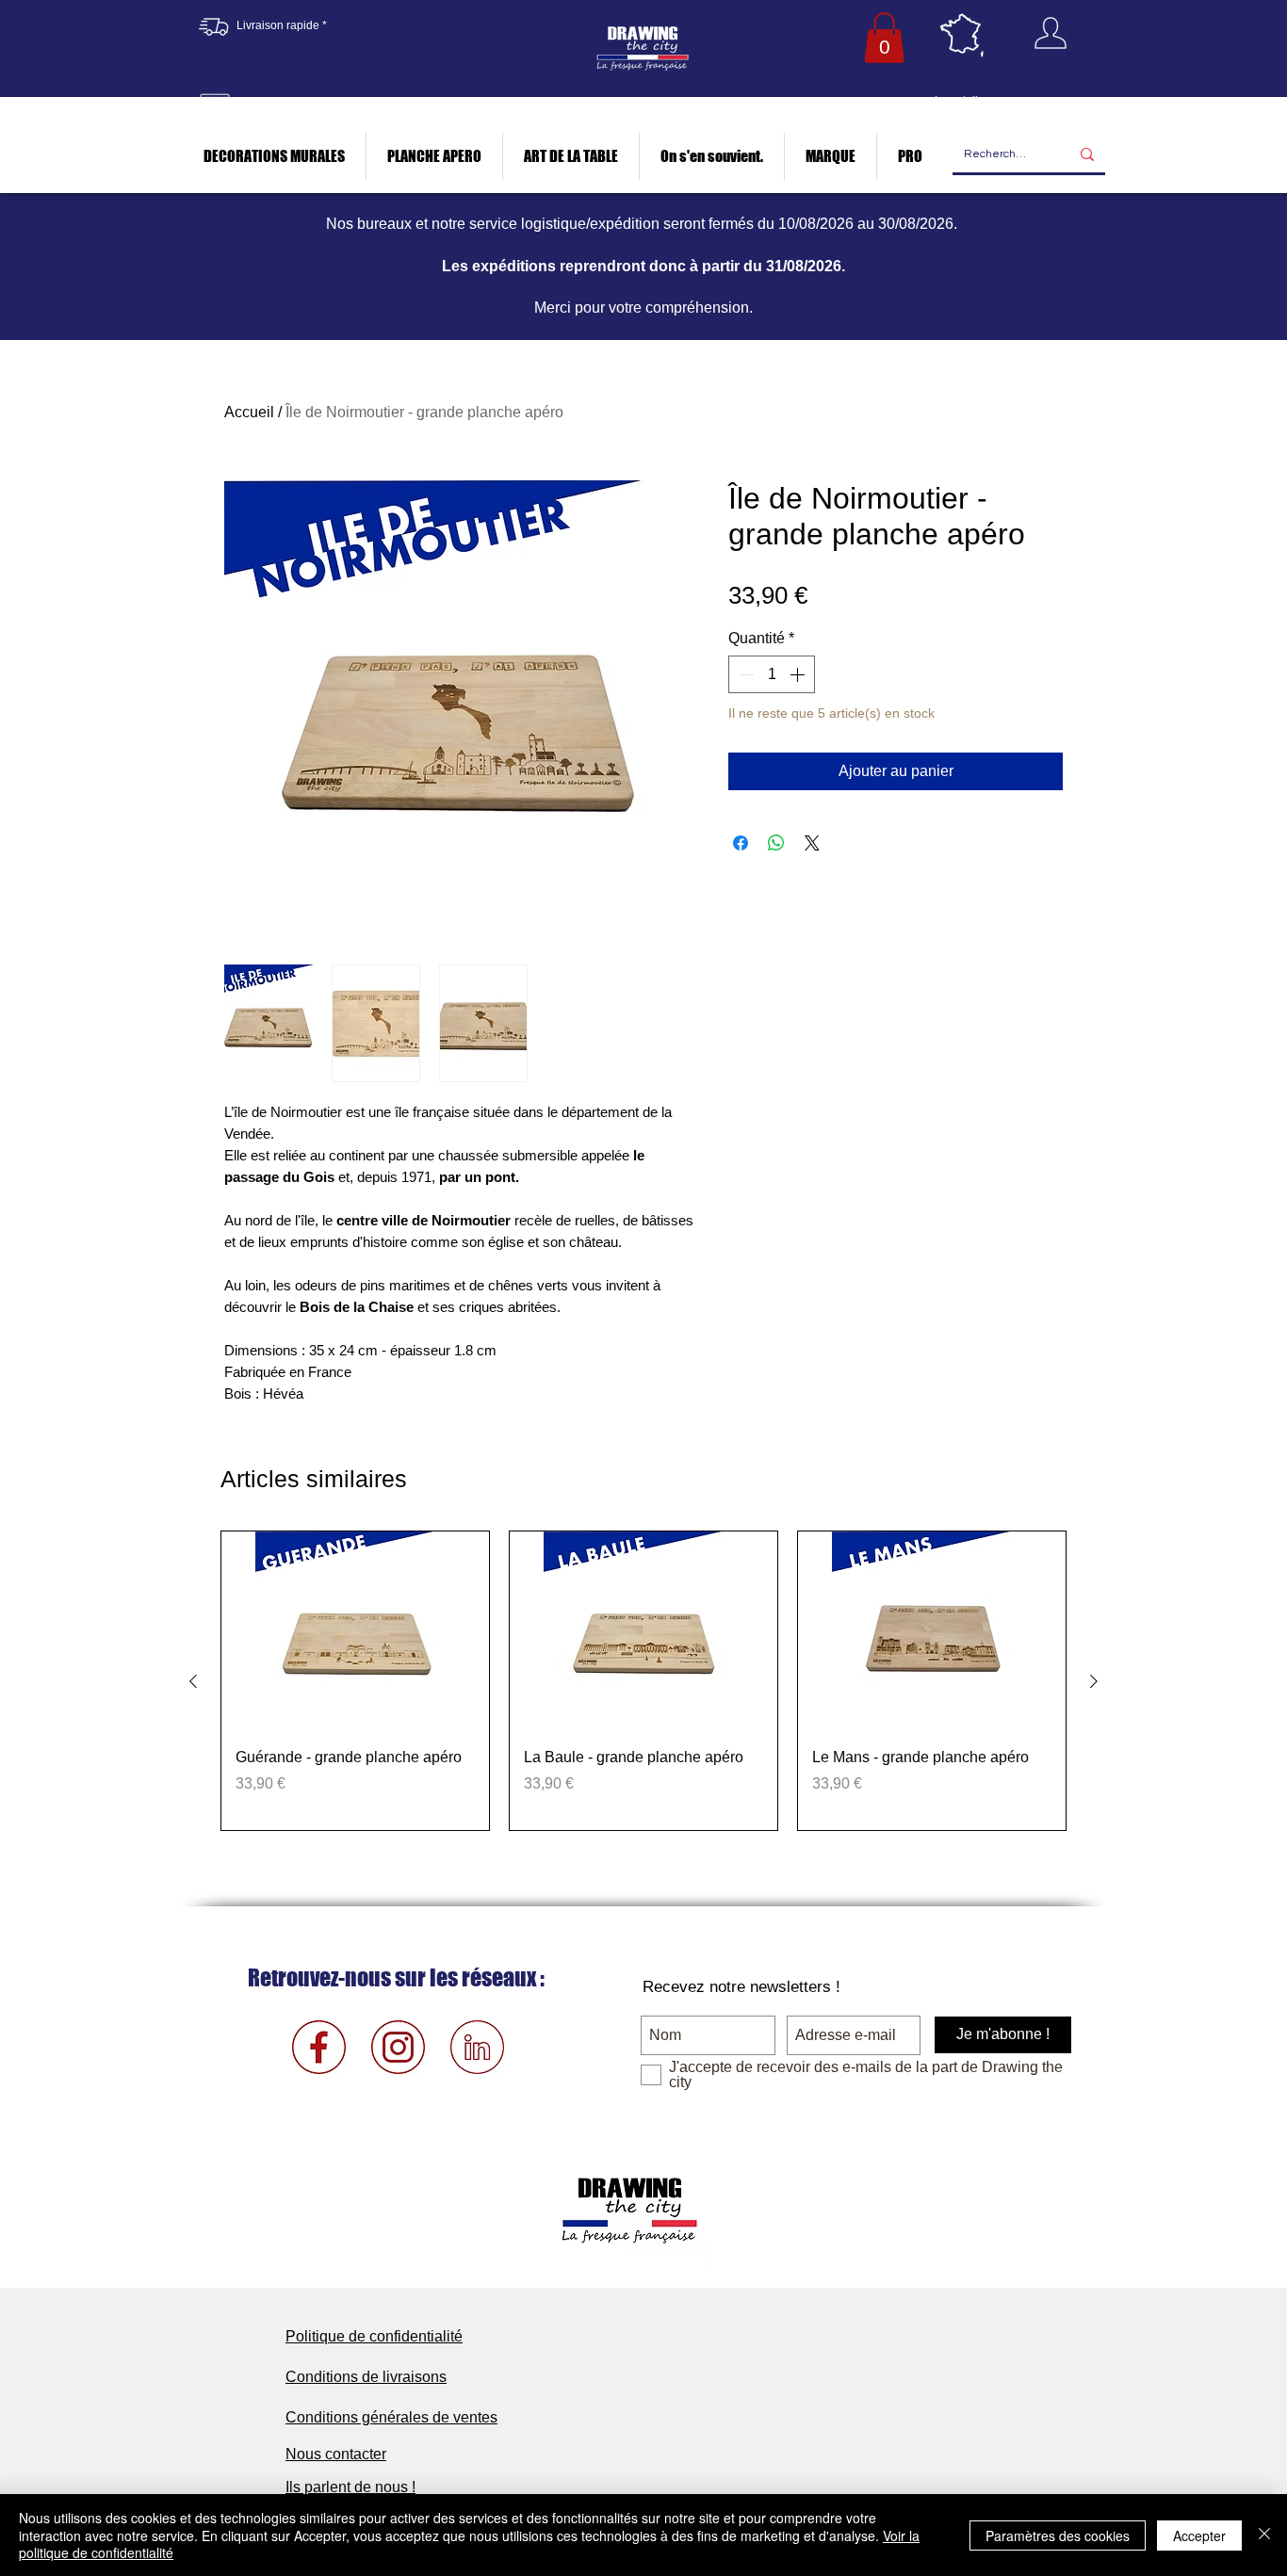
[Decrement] (744, 674)
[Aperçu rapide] (355, 1632)
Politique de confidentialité (374, 2336)
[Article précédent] (193, 1681)
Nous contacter (336, 2454)
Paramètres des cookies (1058, 2535)
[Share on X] (812, 843)
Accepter (1199, 2535)
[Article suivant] (1094, 1681)
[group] (643, 1681)
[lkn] (477, 2047)
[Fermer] (1264, 2535)
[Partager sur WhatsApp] (776, 843)
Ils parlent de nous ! (350, 2487)
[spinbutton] (772, 674)
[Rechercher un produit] (1087, 155)
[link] (884, 38)
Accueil (249, 412)
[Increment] (799, 674)
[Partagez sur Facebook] (741, 843)
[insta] (398, 2047)
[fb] (319, 2047)
